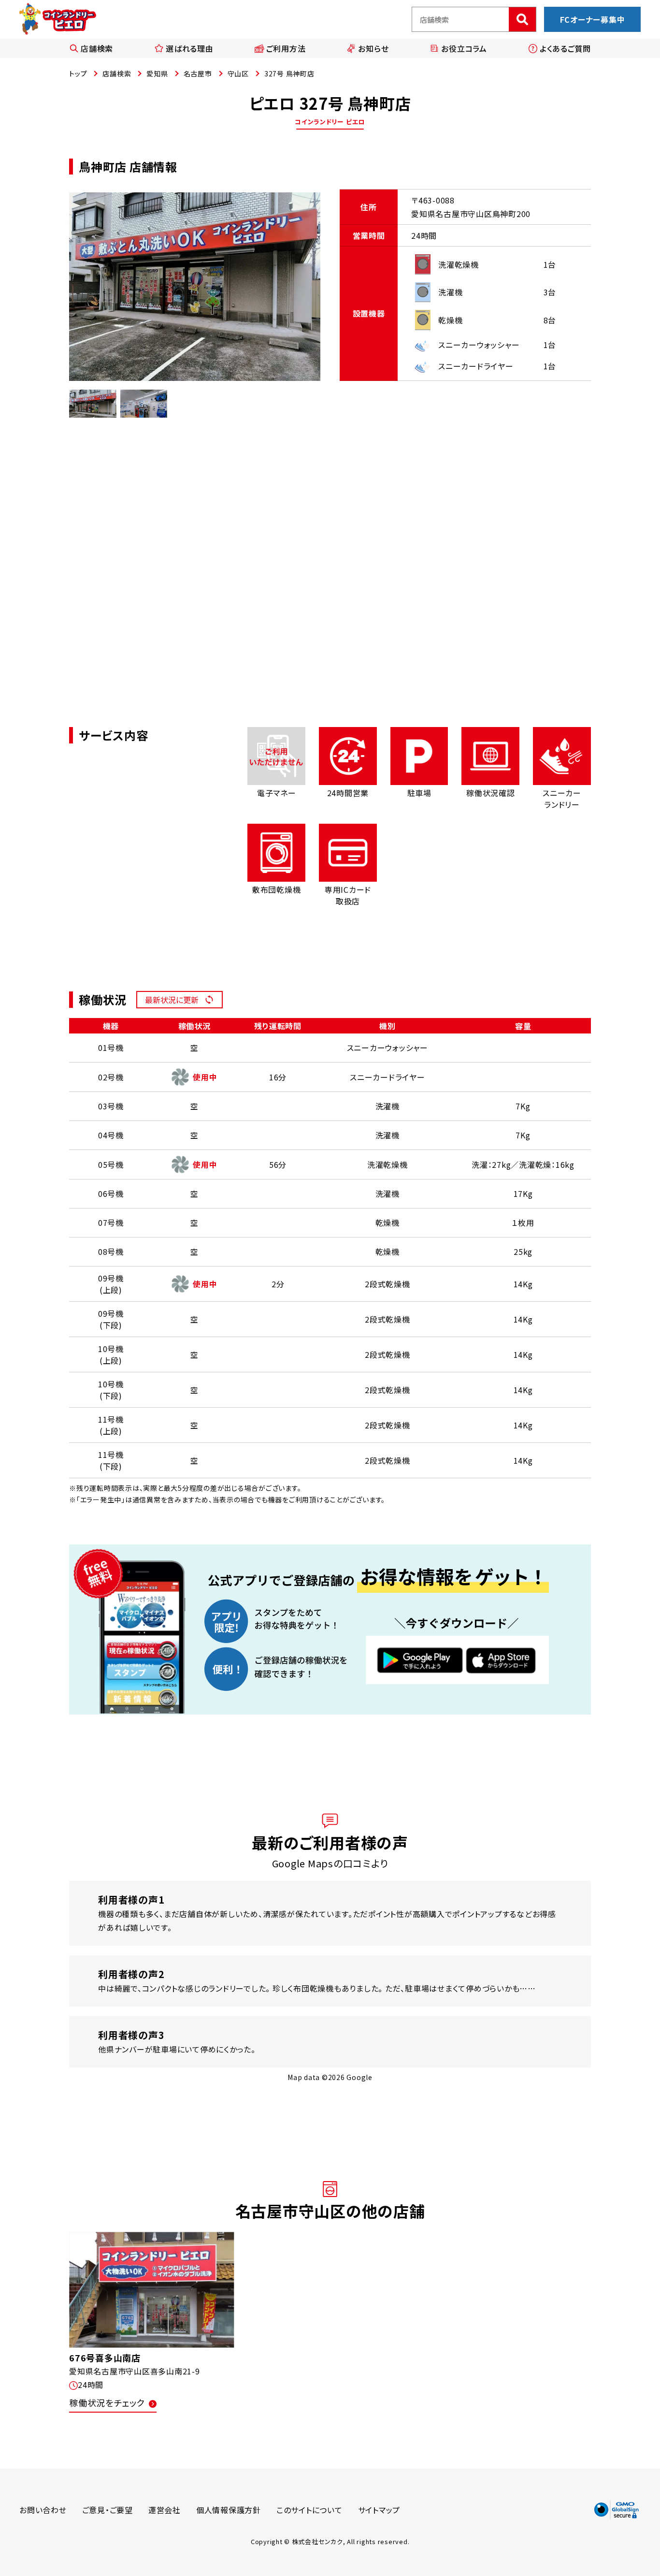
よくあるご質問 (565, 48)
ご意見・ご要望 (108, 2510)
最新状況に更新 (172, 1000)
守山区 (238, 73)
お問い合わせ (43, 2510)
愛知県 (157, 73)
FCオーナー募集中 (593, 19)
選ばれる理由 (190, 48)
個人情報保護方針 (229, 2510)
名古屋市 (198, 73)
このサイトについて (309, 2510)
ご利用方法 (286, 48)
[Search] (522, 19)
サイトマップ (379, 2510)
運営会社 (165, 2510)
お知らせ (373, 48)
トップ (78, 73)
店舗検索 (97, 48)
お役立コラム (464, 48)
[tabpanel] (195, 287)
